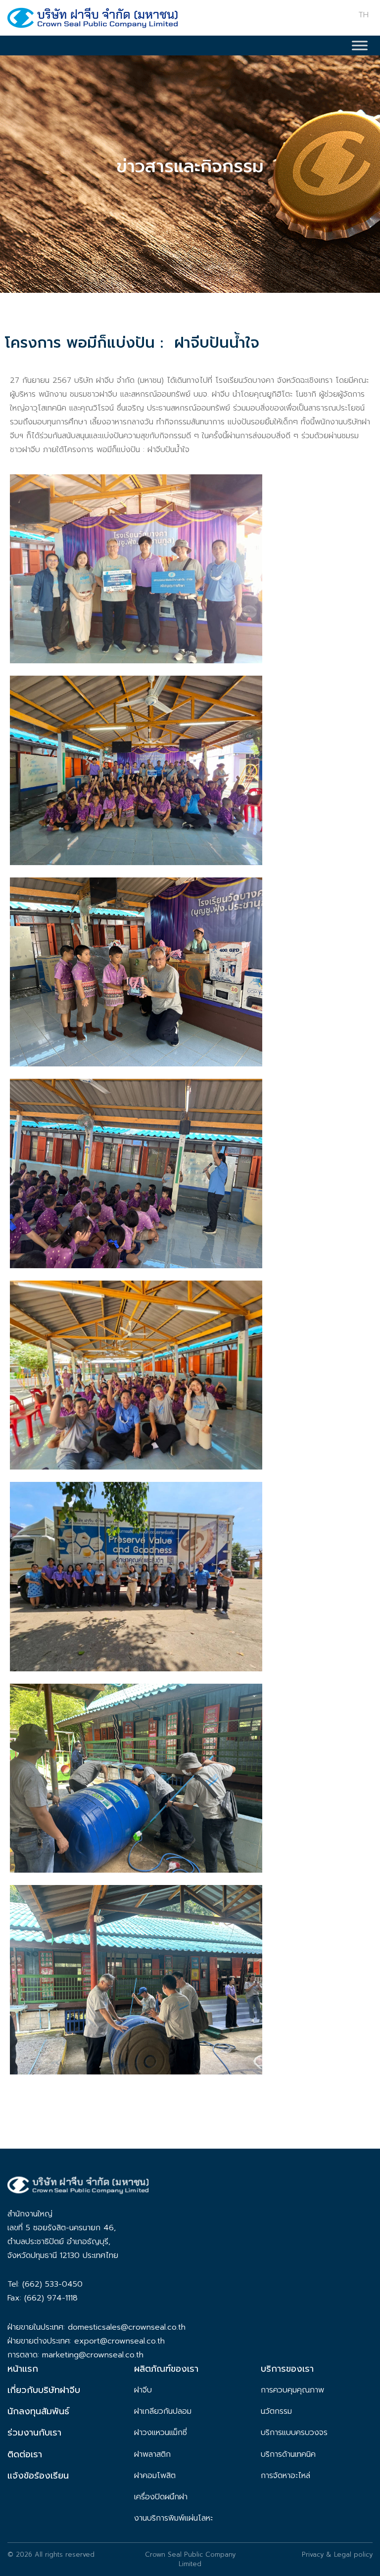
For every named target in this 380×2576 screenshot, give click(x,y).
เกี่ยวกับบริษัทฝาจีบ (44, 2390)
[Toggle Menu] (360, 45)
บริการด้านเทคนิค (288, 2454)
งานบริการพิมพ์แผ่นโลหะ (173, 2518)
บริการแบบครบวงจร (294, 2433)
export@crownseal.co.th (119, 2341)
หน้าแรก (23, 2369)
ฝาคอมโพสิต (155, 2476)
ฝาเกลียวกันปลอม (163, 2411)
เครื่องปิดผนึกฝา (161, 2497)
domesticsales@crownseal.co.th (127, 2327)
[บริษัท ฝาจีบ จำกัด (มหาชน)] (93, 21)
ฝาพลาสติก (152, 2454)
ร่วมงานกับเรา (34, 2433)
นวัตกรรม (276, 2411)
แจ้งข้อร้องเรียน (38, 2476)
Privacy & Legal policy (337, 2554)
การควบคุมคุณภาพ (292, 2390)
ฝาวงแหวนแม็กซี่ (161, 2433)
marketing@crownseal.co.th (93, 2355)
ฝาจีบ (143, 2390)
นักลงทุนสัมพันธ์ (38, 2411)
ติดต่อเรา (25, 2454)
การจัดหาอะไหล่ (285, 2476)
